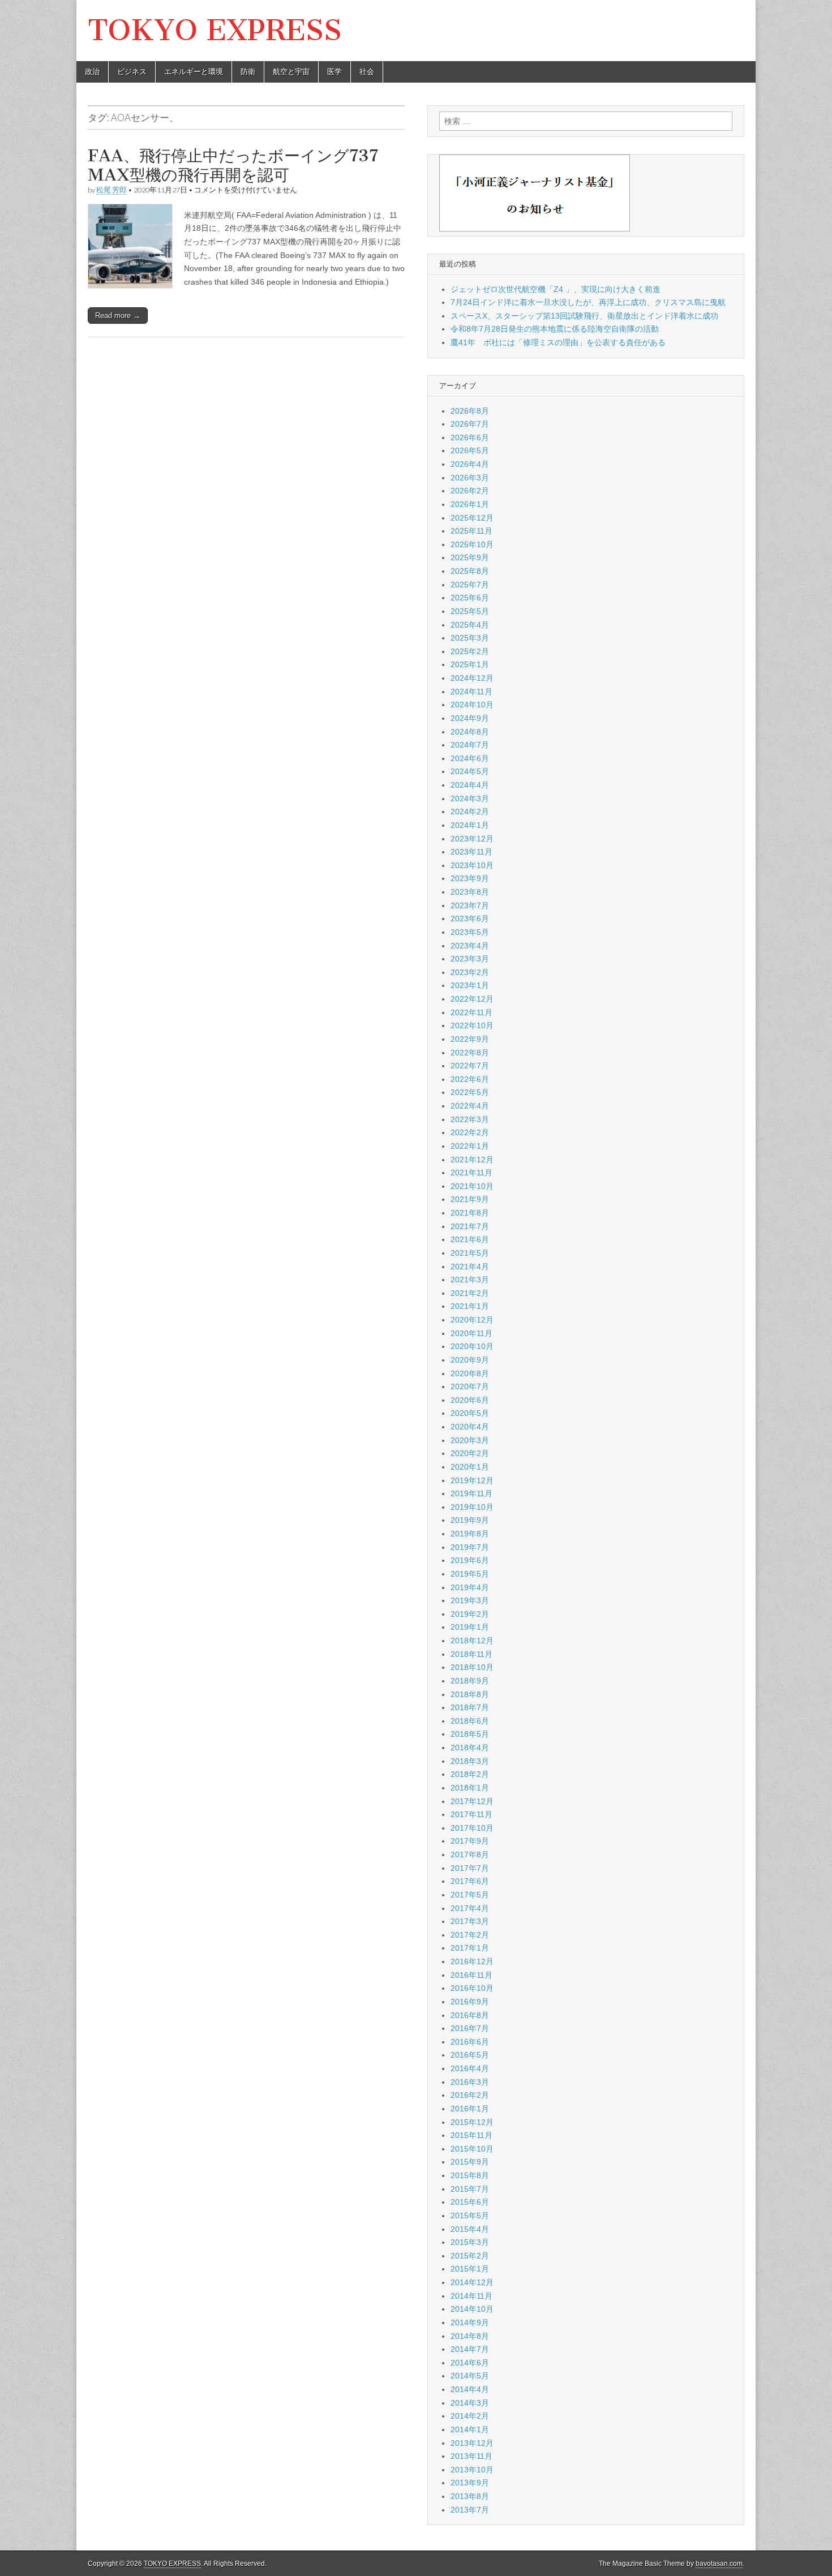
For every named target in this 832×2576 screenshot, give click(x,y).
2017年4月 (470, 1908)
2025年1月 (470, 664)
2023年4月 (470, 946)
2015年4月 (470, 2229)
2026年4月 (470, 464)
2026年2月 (470, 491)
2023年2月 (470, 972)
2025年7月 (470, 585)
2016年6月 (470, 2042)
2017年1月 (470, 1948)
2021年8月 (470, 1213)
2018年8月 (470, 1694)
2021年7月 (470, 1226)
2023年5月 (470, 932)
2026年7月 (470, 424)
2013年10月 (472, 2470)
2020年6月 (470, 1400)
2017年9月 (470, 1841)
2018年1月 (470, 1788)
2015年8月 (470, 2175)
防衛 (248, 72)
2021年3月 (470, 1280)
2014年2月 (470, 2416)
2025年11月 (471, 531)
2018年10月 (472, 1667)
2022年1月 (470, 1146)
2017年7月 (470, 1868)
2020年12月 (472, 1320)
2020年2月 (470, 1453)
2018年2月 (470, 1774)
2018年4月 (470, 1748)
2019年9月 (470, 1520)
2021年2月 (470, 1293)
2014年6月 (470, 2363)
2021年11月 (471, 1173)
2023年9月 (470, 878)
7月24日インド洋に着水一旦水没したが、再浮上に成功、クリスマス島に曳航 (588, 302)
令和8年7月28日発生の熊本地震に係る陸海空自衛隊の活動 (555, 329)
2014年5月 (470, 2376)
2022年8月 (470, 1053)
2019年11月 (471, 1493)
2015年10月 (472, 2149)
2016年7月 (470, 2028)
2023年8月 (470, 892)
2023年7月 (470, 905)
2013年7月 (470, 2510)
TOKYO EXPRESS (215, 30)
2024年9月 (470, 718)
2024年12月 (472, 678)
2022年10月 (472, 1025)
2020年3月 (470, 1440)
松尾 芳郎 (111, 190)
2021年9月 (470, 1199)
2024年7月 (470, 745)
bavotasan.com (719, 2564)
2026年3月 (470, 478)
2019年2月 (470, 1614)
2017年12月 (472, 1801)
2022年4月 (470, 1106)
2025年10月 (472, 544)
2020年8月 (470, 1373)
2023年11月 (471, 852)
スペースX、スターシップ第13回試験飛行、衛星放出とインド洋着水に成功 (584, 316)
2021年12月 (472, 1160)
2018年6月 (470, 1721)
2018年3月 (470, 1761)
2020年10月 (472, 1346)
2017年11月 (471, 1814)
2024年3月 (470, 798)
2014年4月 (470, 2389)
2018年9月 (470, 1681)
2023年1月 (470, 985)
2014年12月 (472, 2282)
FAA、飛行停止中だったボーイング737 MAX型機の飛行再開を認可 (233, 165)
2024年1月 (470, 825)
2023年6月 (470, 918)
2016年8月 (470, 2015)
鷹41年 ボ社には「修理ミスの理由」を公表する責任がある (558, 342)
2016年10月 (472, 1988)
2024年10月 (472, 705)
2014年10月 (472, 2309)
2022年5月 (470, 1092)
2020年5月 (470, 1413)
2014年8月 (470, 2336)
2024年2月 (470, 812)
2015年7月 (470, 2189)
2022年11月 (471, 1012)
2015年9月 (470, 2162)
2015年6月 (470, 2202)
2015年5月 (470, 2216)
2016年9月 (470, 2002)
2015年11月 (471, 2135)
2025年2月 (470, 651)
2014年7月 (470, 2349)
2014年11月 (471, 2296)
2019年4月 (470, 1587)
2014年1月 (470, 2429)
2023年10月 (472, 865)
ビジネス (132, 72)
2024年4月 (470, 785)
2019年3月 (470, 1600)
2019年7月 (470, 1547)
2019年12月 (472, 1480)
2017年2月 (470, 1935)
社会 (367, 72)
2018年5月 (470, 1734)
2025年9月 (470, 557)
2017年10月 (472, 1828)
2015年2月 (470, 2256)
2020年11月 (471, 1333)
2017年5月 (470, 1895)
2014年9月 (470, 2322)
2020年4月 (470, 1427)
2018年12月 (472, 1641)
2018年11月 (471, 1654)
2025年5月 (470, 611)
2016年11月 (471, 1975)
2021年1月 (470, 1306)
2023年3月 (470, 959)
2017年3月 (470, 1921)
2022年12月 (472, 999)
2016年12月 (472, 1961)
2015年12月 (472, 2122)
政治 (92, 72)
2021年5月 (470, 1253)
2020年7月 (470, 1386)
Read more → (118, 315)
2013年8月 (470, 2496)
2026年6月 (470, 437)
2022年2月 (470, 1132)
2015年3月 (470, 2242)
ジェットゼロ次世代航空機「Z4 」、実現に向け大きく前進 (556, 289)
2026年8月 (470, 411)
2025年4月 (470, 625)
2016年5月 (470, 2055)
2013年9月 (470, 2483)
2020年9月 (470, 1360)
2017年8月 (470, 1854)
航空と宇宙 (291, 72)
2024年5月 (470, 771)
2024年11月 (471, 692)
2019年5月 (470, 1574)
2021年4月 (470, 1266)
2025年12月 (472, 518)
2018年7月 (470, 1707)
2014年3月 (470, 2403)
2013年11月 (471, 2456)
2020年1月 (470, 1467)
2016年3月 (470, 2082)
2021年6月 (470, 1239)
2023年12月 (472, 839)
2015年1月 (470, 2269)
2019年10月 (472, 1507)
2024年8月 (470, 732)
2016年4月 (470, 2068)
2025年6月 (470, 598)
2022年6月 (470, 1079)
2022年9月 (470, 1039)
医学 (334, 72)
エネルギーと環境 (194, 72)
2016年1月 (470, 2109)
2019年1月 (470, 1627)
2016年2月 (470, 2095)
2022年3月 (470, 1119)
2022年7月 (470, 1066)
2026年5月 (470, 450)
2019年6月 (470, 1560)
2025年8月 (470, 571)
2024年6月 (470, 758)
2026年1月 (470, 504)
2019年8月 (470, 1534)
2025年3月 (470, 638)
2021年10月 (472, 1186)
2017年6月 (470, 1881)
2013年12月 (472, 2443)
